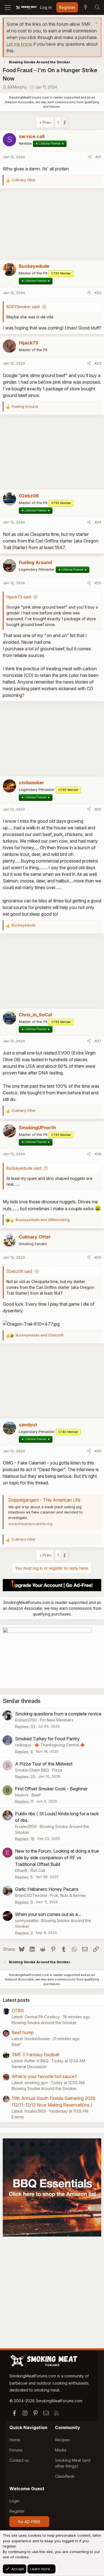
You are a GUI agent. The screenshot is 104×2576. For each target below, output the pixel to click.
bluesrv (22, 1795)
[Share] (90, 157)
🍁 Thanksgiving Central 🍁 (60, 1745)
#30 (98, 1451)
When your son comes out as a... (48, 1914)
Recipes (62, 2440)
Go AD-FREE (29, 2522)
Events (18, 2117)
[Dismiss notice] (96, 24)
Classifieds (65, 2476)
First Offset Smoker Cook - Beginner (51, 1789)
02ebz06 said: (20, 1271)
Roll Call (38, 1870)
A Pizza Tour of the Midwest (44, 1764)
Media (61, 2450)
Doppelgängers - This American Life (44, 1500)
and (43, 1220)
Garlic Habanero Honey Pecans (47, 1889)
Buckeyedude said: (24, 1168)
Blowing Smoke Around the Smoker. (44, 2023)
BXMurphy (17, 87)
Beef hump (23, 2032)
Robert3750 (26, 1720)
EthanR (21, 1870)
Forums (16, 2450)
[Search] (97, 7)
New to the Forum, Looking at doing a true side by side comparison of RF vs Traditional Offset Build (57, 1858)
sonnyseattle (27, 1921)
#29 (98, 1257)
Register (17, 2511)
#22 (98, 293)
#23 (98, 363)
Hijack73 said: (19, 597)
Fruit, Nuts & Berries (68, 1895)
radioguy (23, 1745)
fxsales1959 (26, 1826)
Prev (47, 122)
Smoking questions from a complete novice (58, 1714)
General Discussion (29, 2067)
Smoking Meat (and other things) (73, 2463)
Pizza (57, 1770)
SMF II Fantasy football (35, 2055)
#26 (98, 809)
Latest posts (16, 2000)
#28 (98, 1154)
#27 (98, 1041)
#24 (98, 522)
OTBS (18, 2011)
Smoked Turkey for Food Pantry (47, 1739)
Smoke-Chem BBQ (32, 1770)
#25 (98, 583)
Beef (36, 1795)
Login (14, 2501)
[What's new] (85, 7)
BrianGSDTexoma (31, 1895)
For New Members (57, 1720)
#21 (98, 157)
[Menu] (8, 7)
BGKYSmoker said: (23, 307)
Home (15, 2440)
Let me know (19, 44)
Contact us (19, 2460)
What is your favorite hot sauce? (44, 2076)
